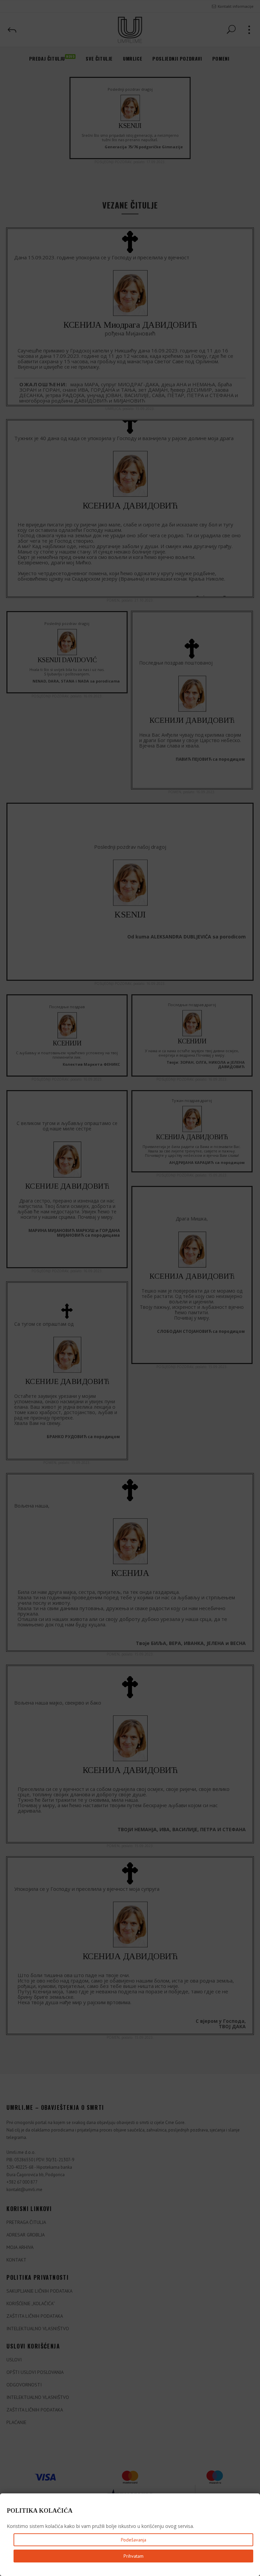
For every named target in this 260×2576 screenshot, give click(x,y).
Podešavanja (134, 2540)
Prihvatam (134, 2556)
